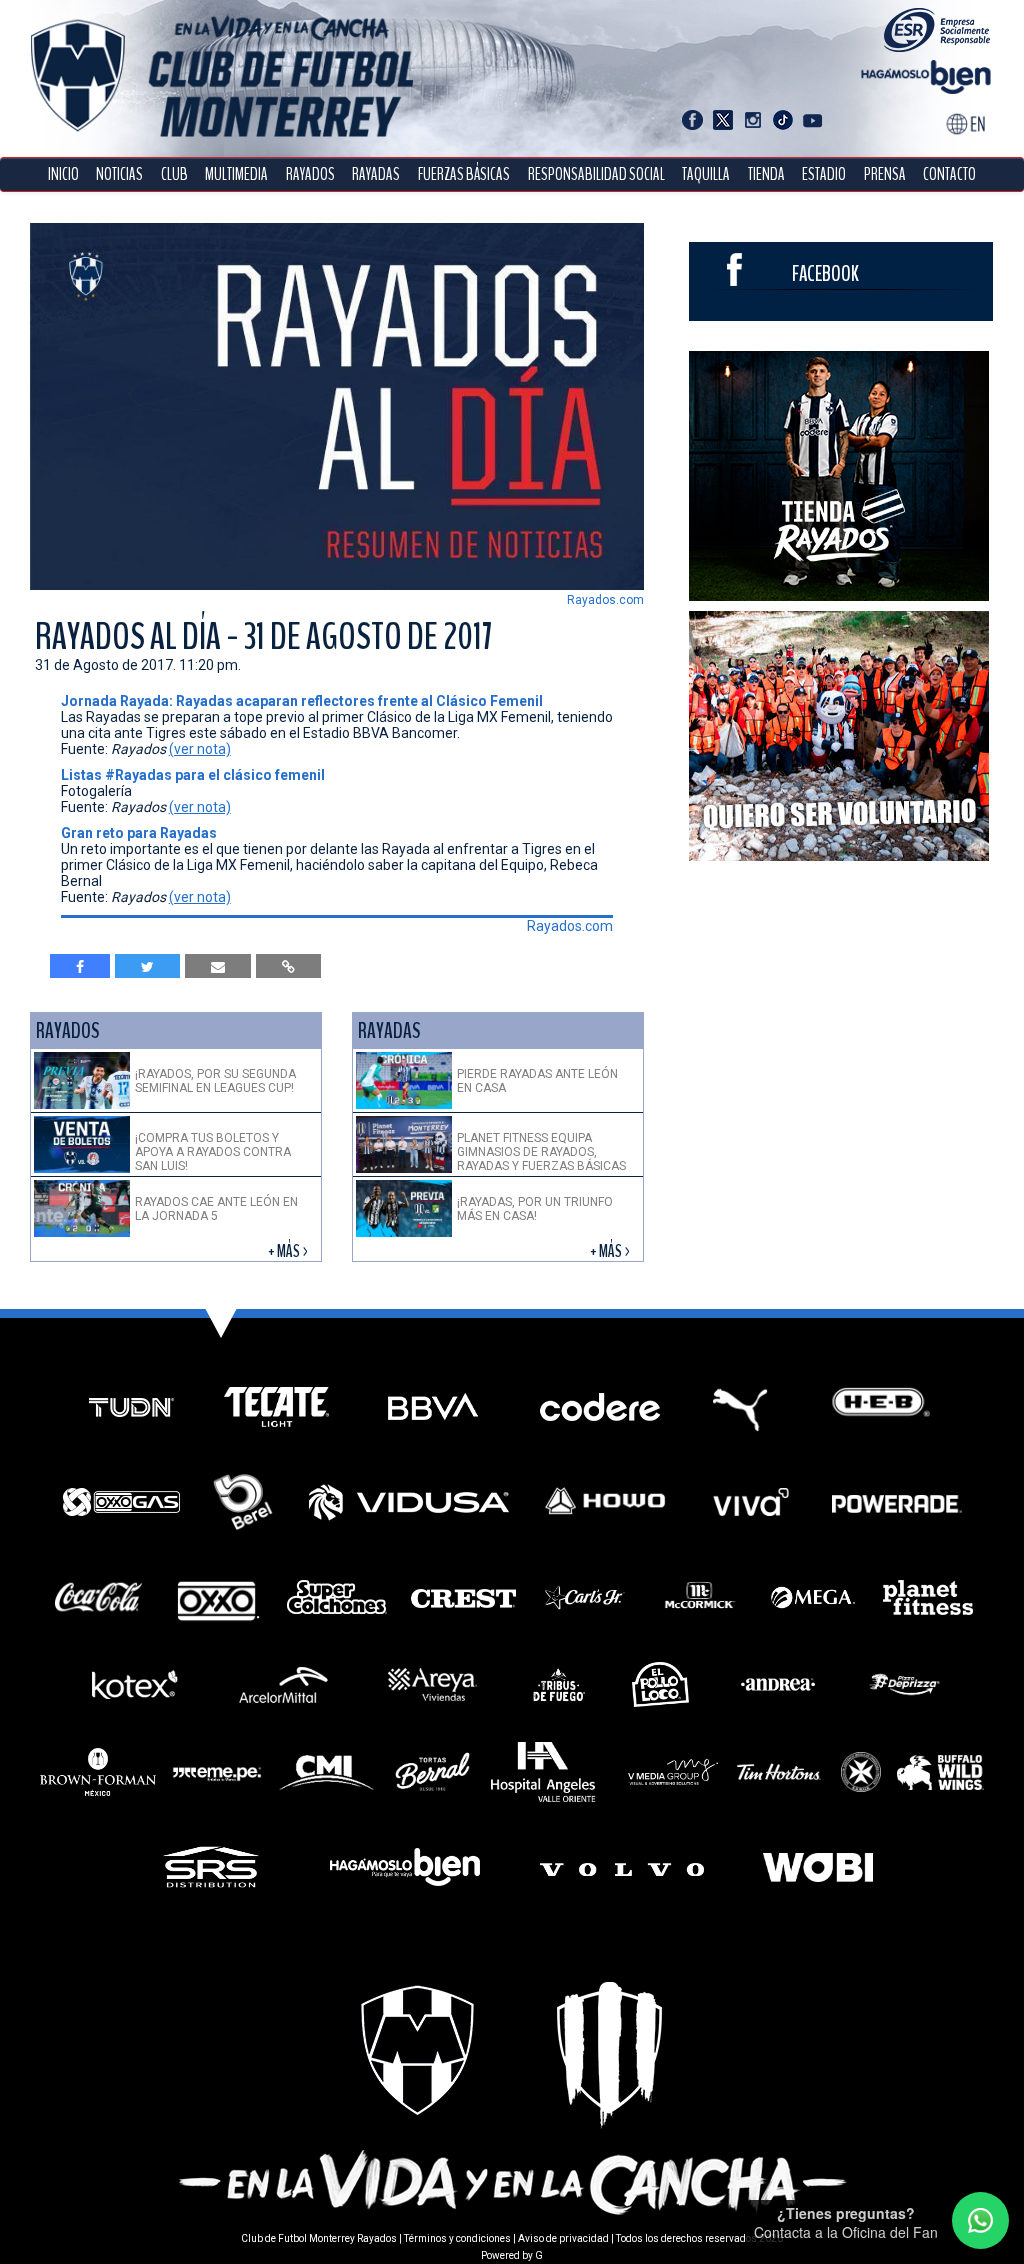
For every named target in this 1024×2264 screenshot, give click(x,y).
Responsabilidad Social (596, 174)
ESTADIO (824, 174)
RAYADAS (376, 174)
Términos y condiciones (457, 2238)
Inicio (63, 174)
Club (174, 174)
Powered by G (512, 2255)
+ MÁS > (289, 1251)
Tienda (766, 174)
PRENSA (885, 174)
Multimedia (236, 174)
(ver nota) (200, 749)
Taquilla (706, 174)
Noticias (119, 174)
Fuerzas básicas (464, 174)
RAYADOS (310, 174)
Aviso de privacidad (563, 2238)
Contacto (949, 174)
